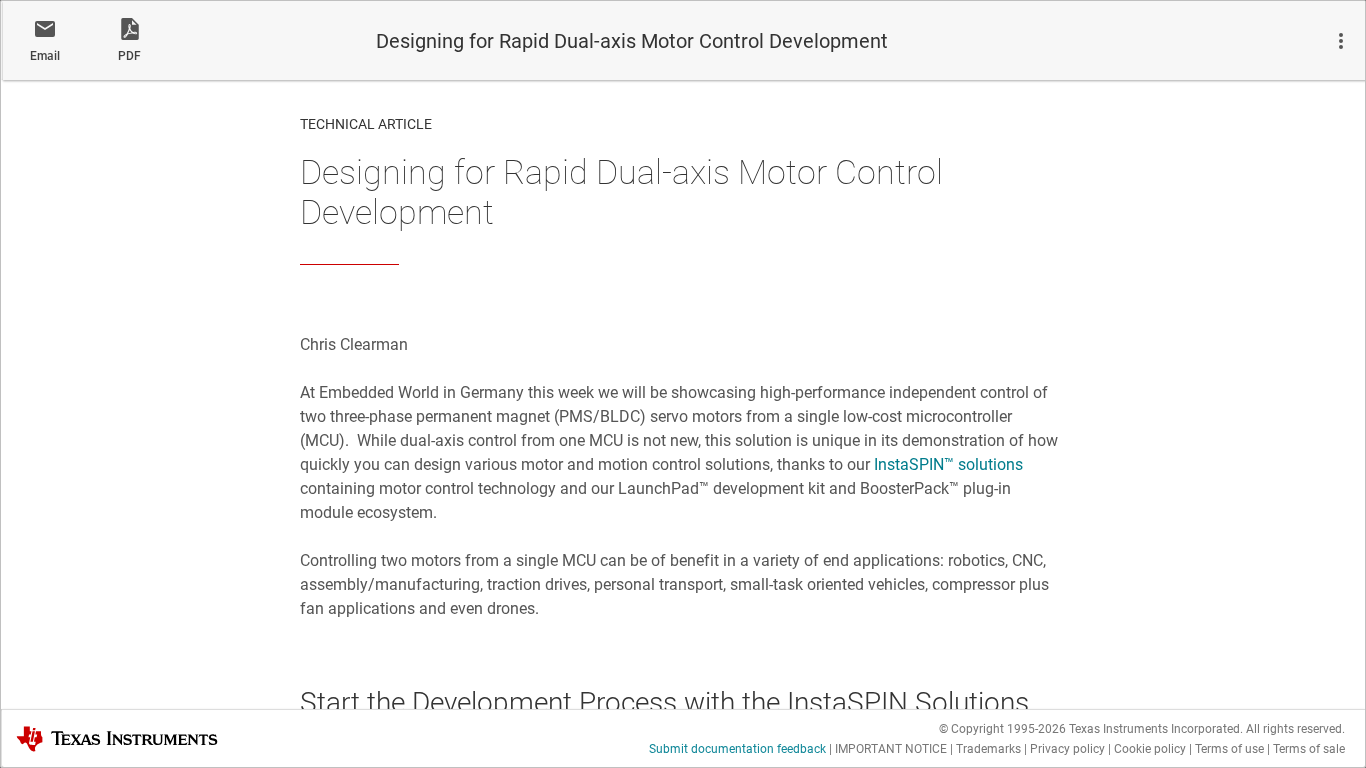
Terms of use (1229, 749)
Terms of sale (1309, 749)
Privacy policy (1067, 749)
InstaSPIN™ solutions (948, 464)
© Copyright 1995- (1002, 729)
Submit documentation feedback (737, 749)
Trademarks (988, 749)
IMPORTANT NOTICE (891, 749)
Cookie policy (1150, 749)
